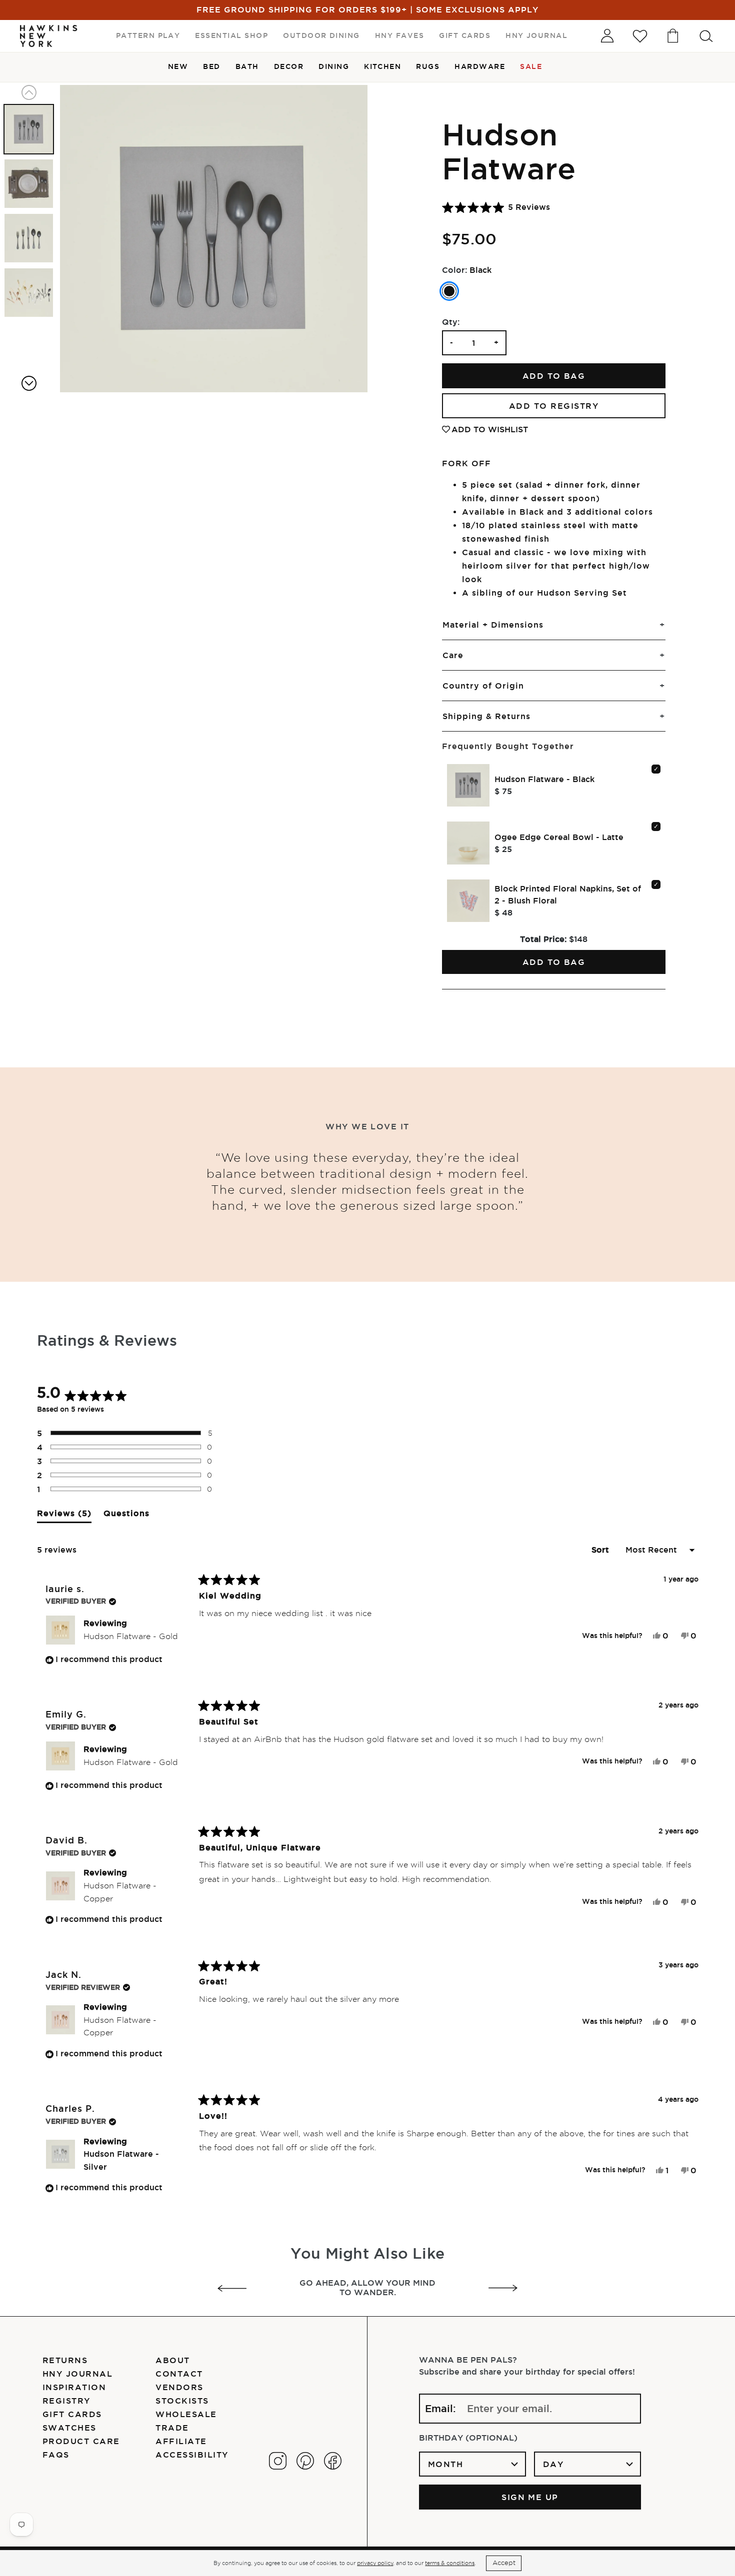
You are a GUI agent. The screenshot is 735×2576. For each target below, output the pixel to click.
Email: (440, 2409)
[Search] (706, 36)
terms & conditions (450, 2563)
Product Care (81, 2441)
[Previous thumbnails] (29, 92)
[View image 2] (29, 184)
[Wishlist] (640, 36)
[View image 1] (29, 129)
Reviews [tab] (64, 1516)
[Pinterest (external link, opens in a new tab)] (305, 2461)
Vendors (179, 2387)
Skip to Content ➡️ (41, 41)
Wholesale (186, 2414)
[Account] (607, 36)
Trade (172, 2428)
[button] (496, 207)
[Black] (449, 291)
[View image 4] (29, 293)
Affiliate (181, 2441)
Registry (66, 2401)
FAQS (56, 2455)
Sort (601, 1550)
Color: (454, 270)
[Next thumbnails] (29, 383)
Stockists (182, 2401)
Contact (179, 2374)
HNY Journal (77, 2374)
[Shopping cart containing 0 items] (673, 36)
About (172, 2360)
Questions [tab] (126, 1516)
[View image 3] (29, 238)
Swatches (69, 2428)
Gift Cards (72, 2414)
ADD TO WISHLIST (490, 429)
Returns (65, 2360)
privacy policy (375, 2563)
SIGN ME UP (530, 2497)
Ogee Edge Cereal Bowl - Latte (559, 837)
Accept (504, 2563)
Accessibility (192, 2455)
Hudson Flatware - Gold (131, 1636)
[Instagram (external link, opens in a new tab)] (278, 2461)
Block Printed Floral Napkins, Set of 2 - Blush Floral (568, 894)
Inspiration (74, 2387)
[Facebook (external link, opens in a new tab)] (333, 2461)
